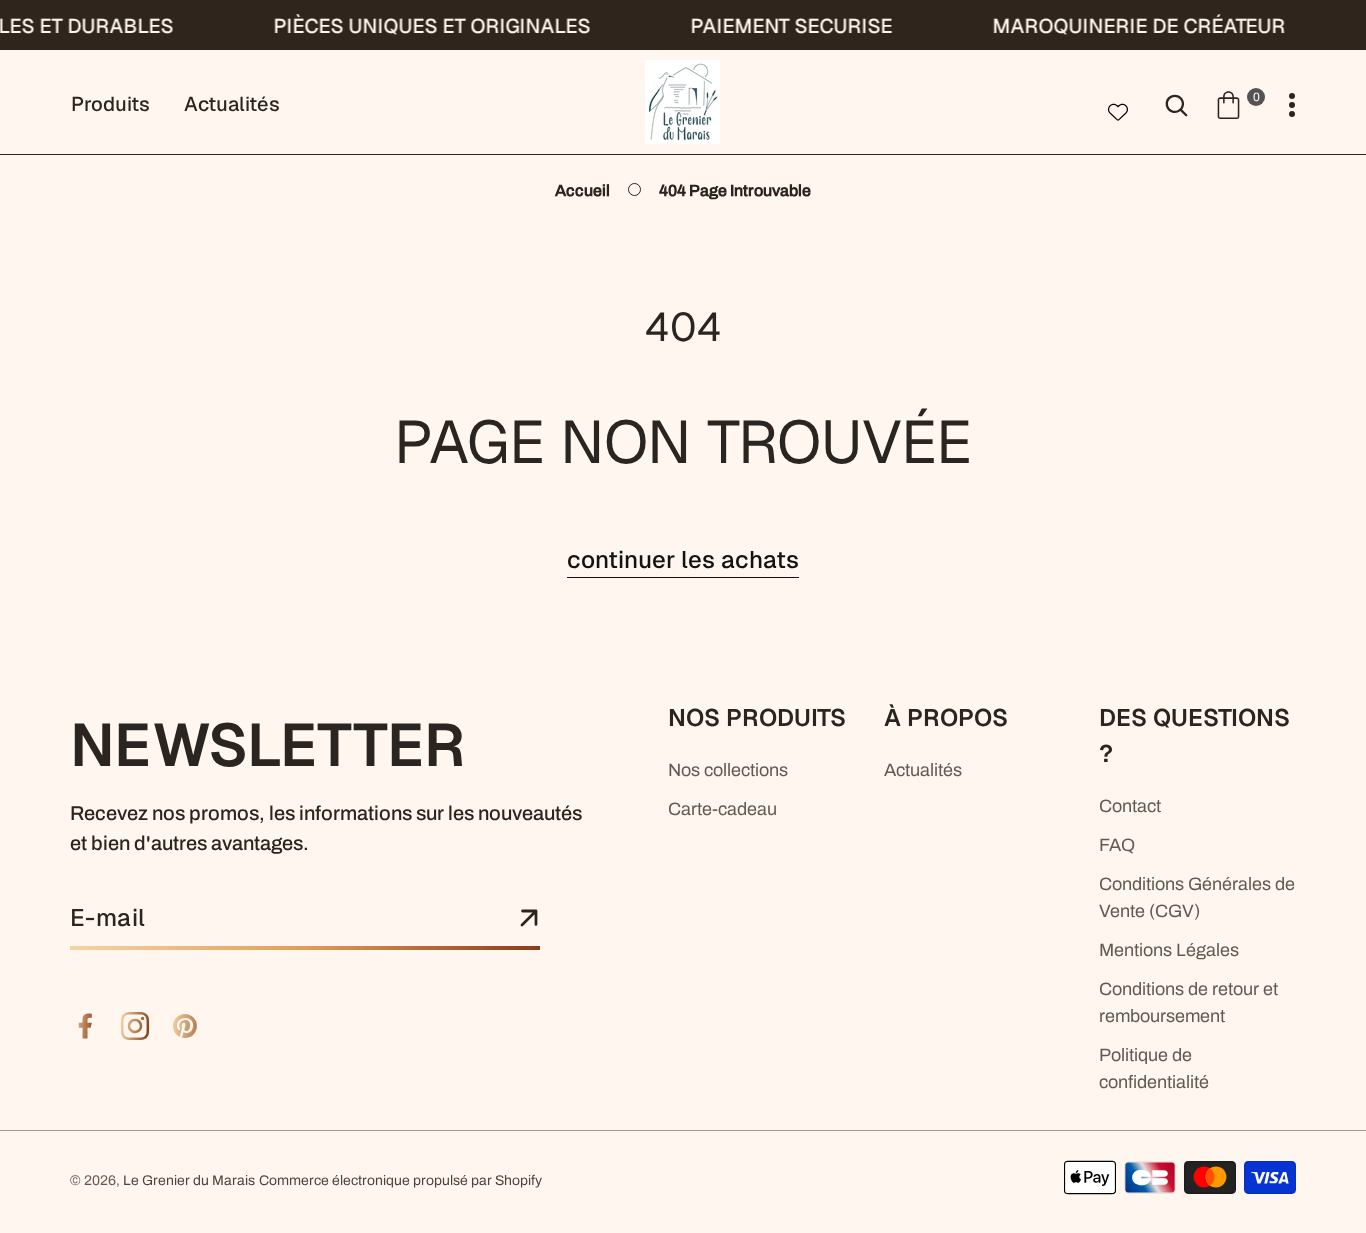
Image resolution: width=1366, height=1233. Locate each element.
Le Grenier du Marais (189, 1180)
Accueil (582, 190)
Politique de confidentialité (1154, 1068)
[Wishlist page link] (1118, 110)
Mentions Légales (1169, 950)
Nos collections (728, 770)
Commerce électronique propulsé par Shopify (400, 1180)
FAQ (1117, 845)
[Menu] (1292, 105)
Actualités (923, 770)
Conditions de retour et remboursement (1188, 1002)
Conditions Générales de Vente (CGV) (1197, 897)
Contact (1130, 806)
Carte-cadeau (722, 809)
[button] (1239, 103)
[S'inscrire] (529, 919)
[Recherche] (1176, 103)
